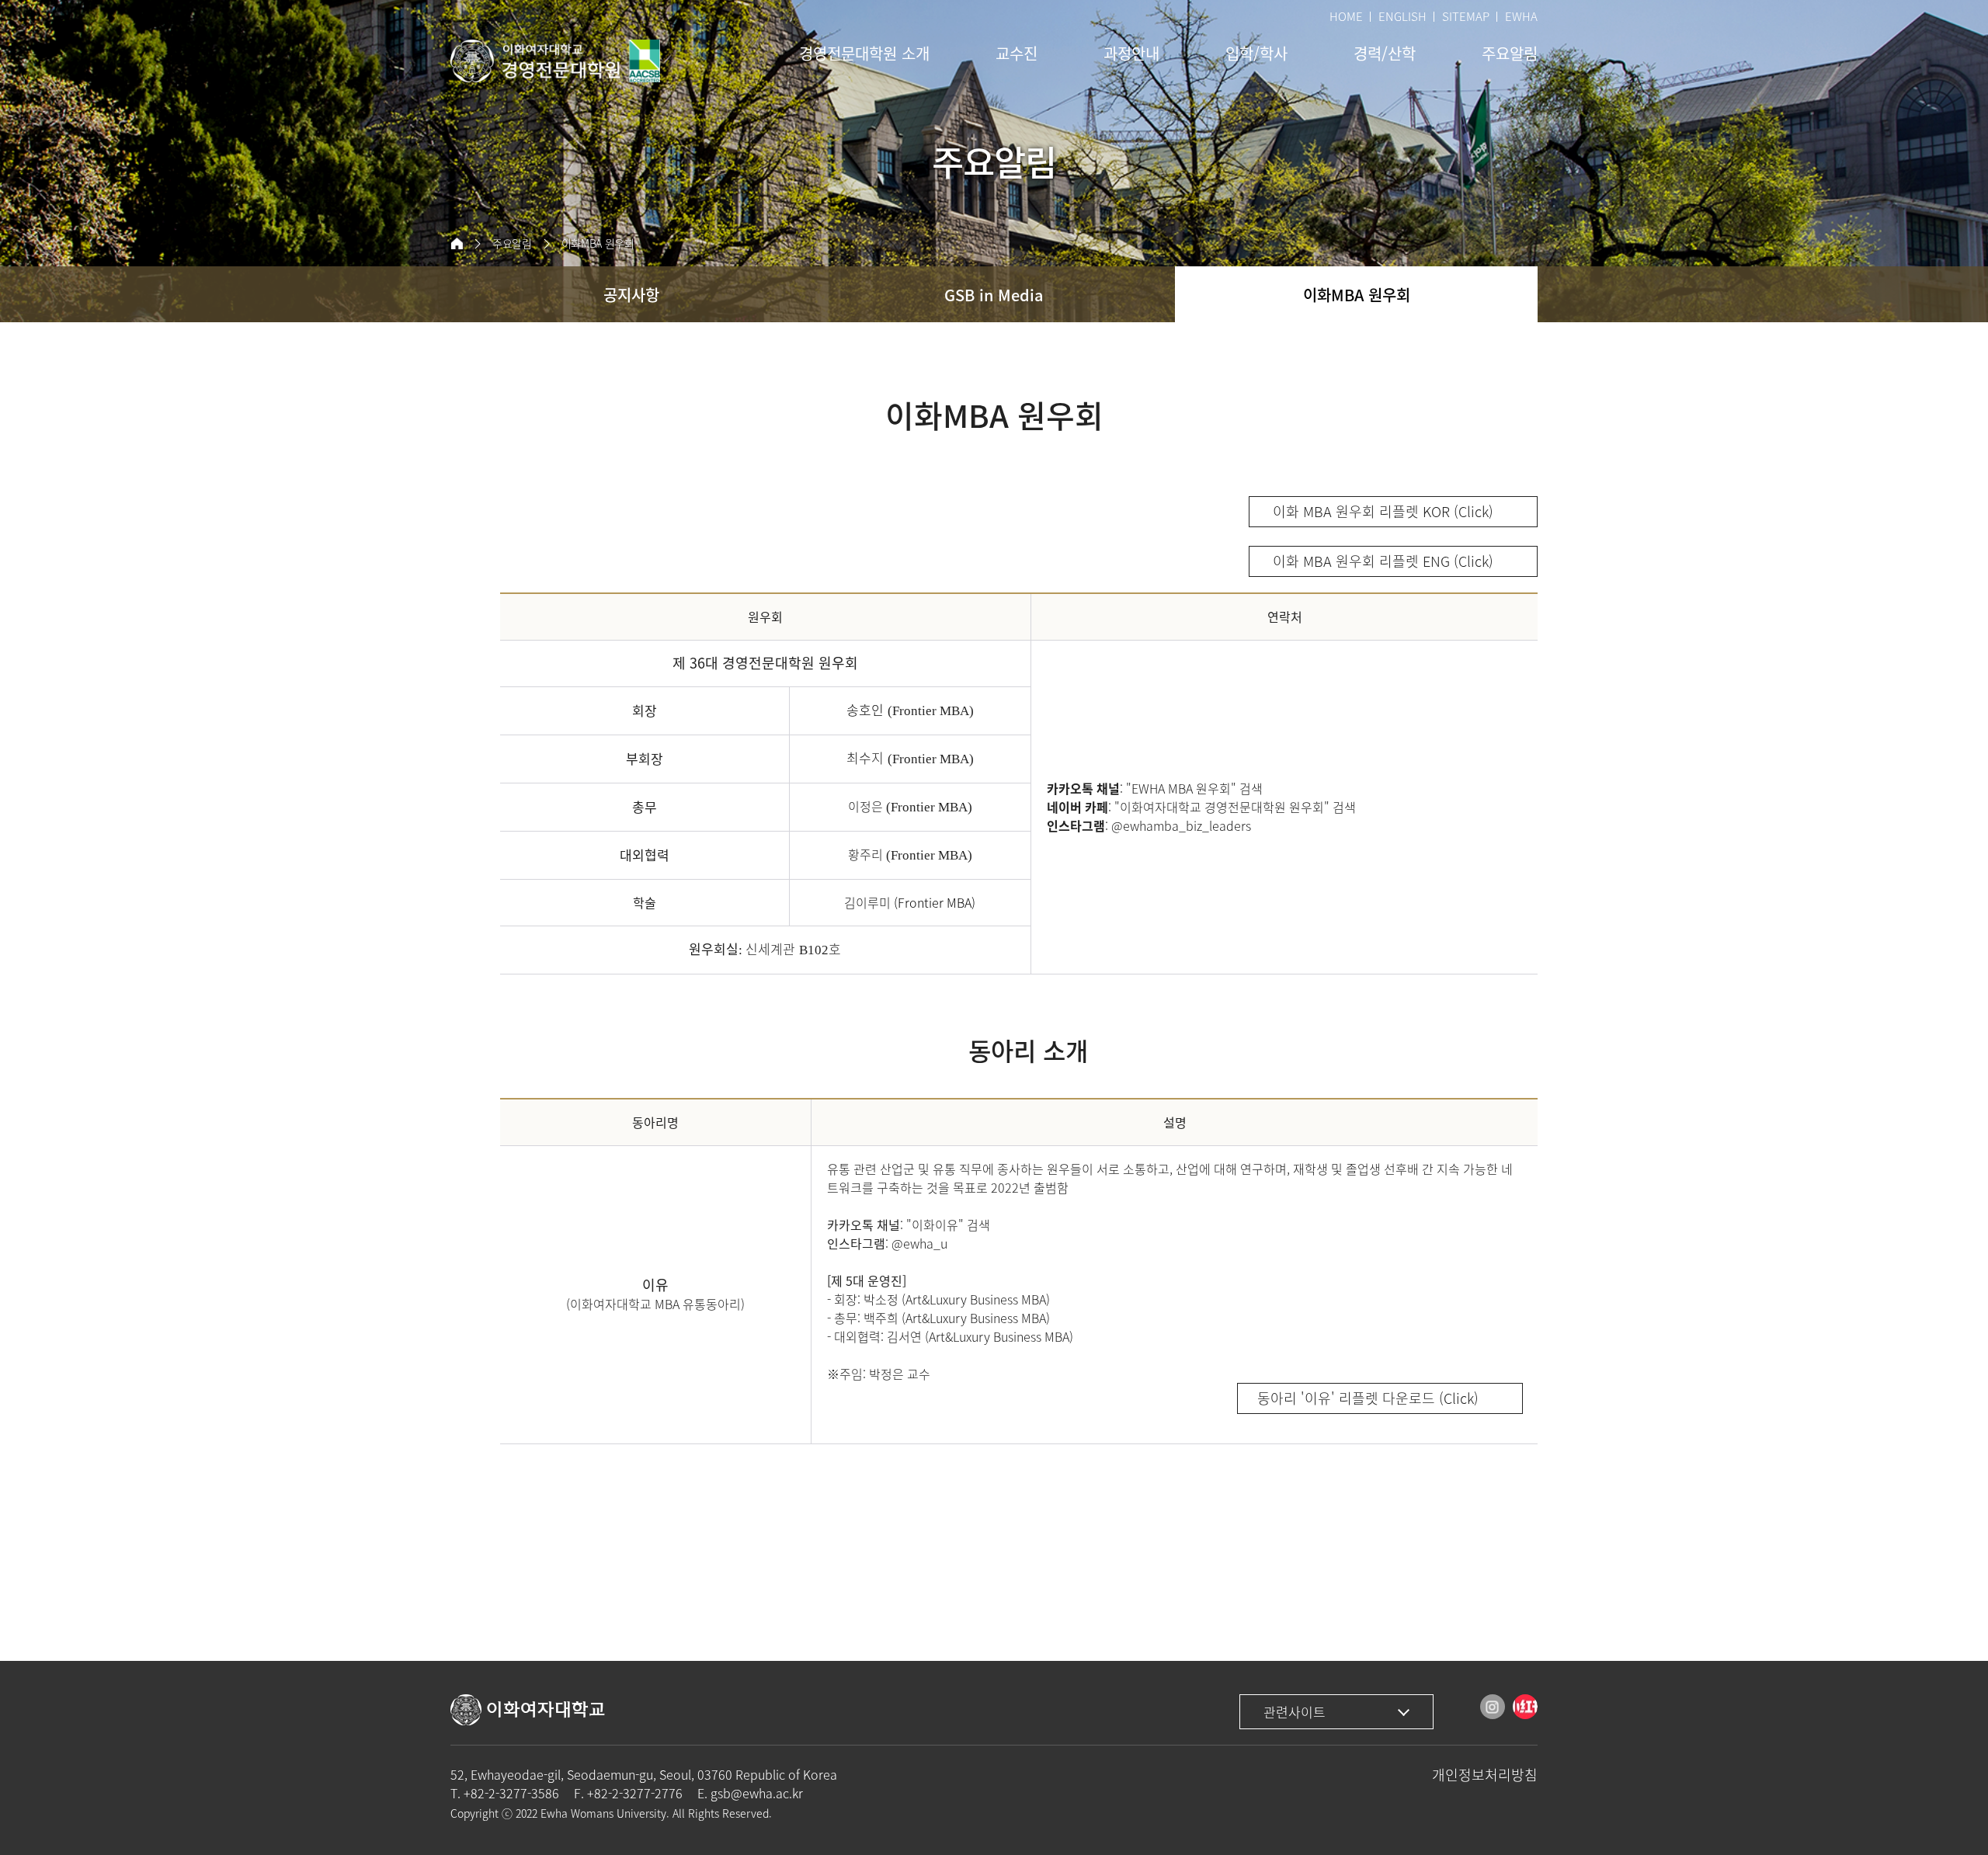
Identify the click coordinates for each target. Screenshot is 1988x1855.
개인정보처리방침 (1485, 1775)
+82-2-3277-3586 (511, 1793)
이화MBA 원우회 (598, 243)
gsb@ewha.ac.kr (757, 1793)
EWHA (1521, 16)
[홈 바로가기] (457, 244)
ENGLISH (1402, 16)
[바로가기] (555, 61)
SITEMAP (1466, 16)
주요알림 (512, 243)
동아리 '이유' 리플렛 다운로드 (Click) (1368, 1398)
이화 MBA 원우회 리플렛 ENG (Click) (1381, 561)
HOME (1346, 16)
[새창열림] (1493, 1707)
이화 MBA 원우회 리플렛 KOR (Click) (1381, 511)
